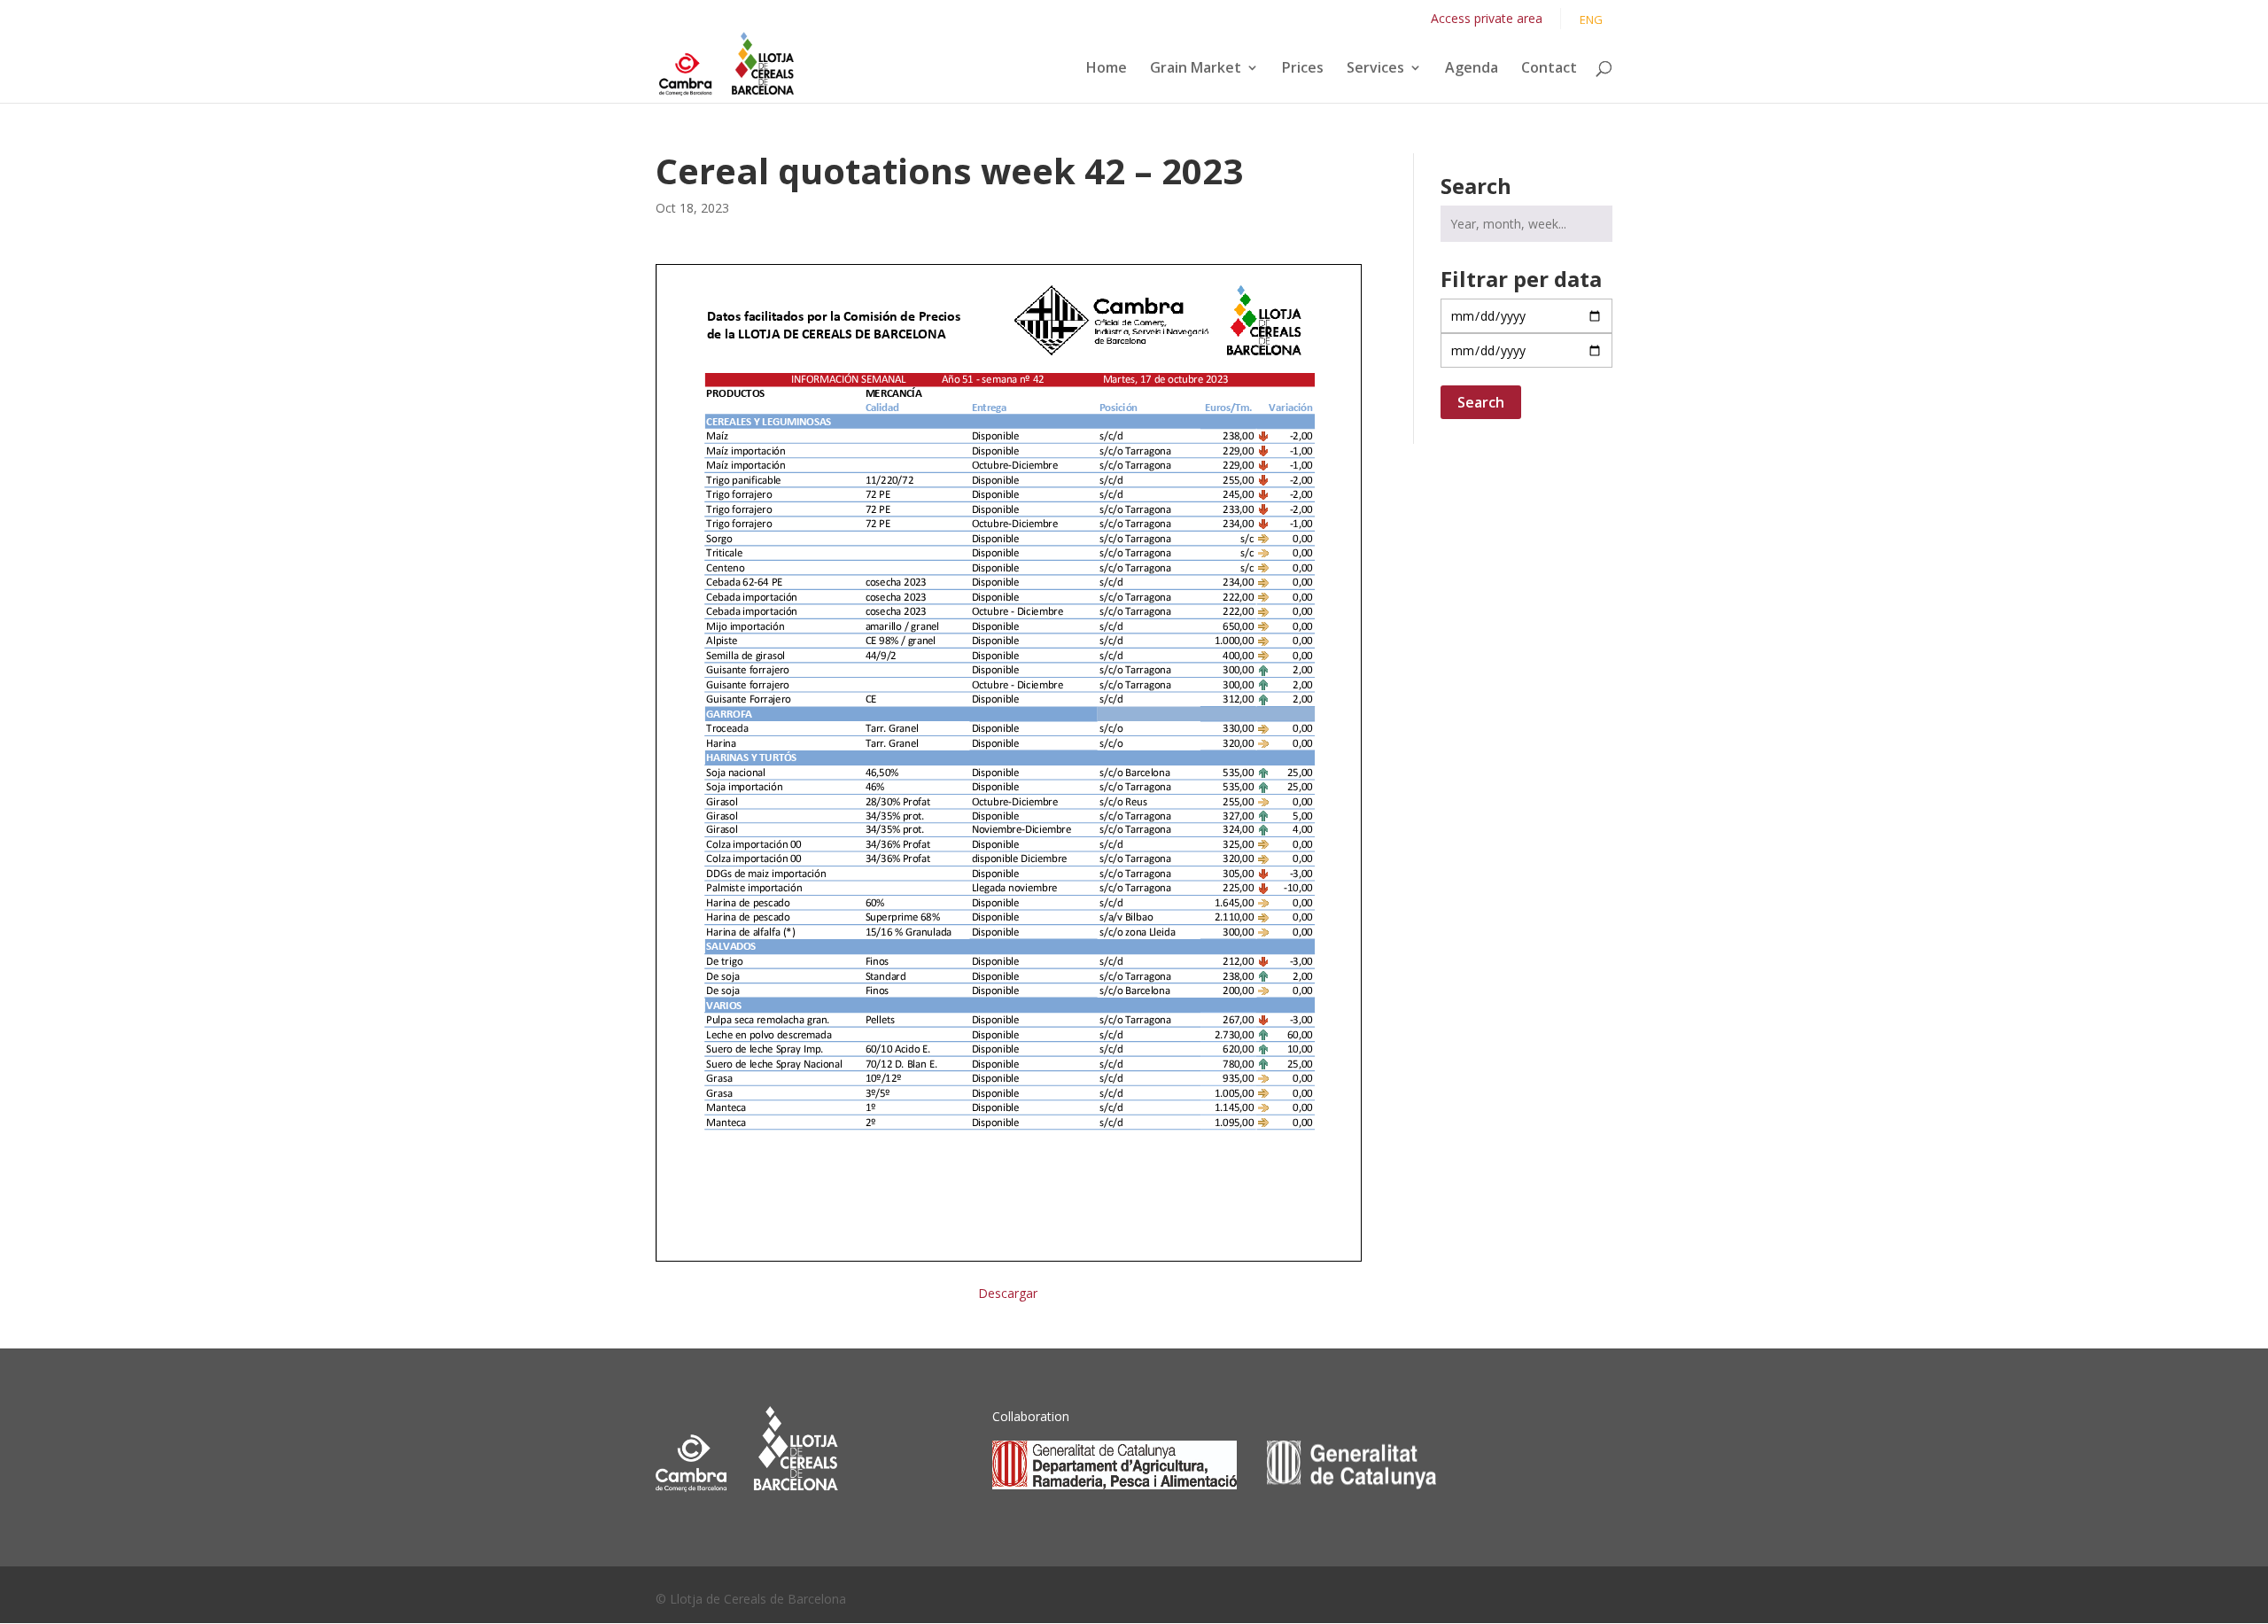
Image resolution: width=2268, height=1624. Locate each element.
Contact (1549, 69)
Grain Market (1196, 69)
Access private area (1487, 18)
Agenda (1472, 69)
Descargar (1008, 1293)
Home (1107, 69)
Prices (1303, 69)
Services (1375, 69)
